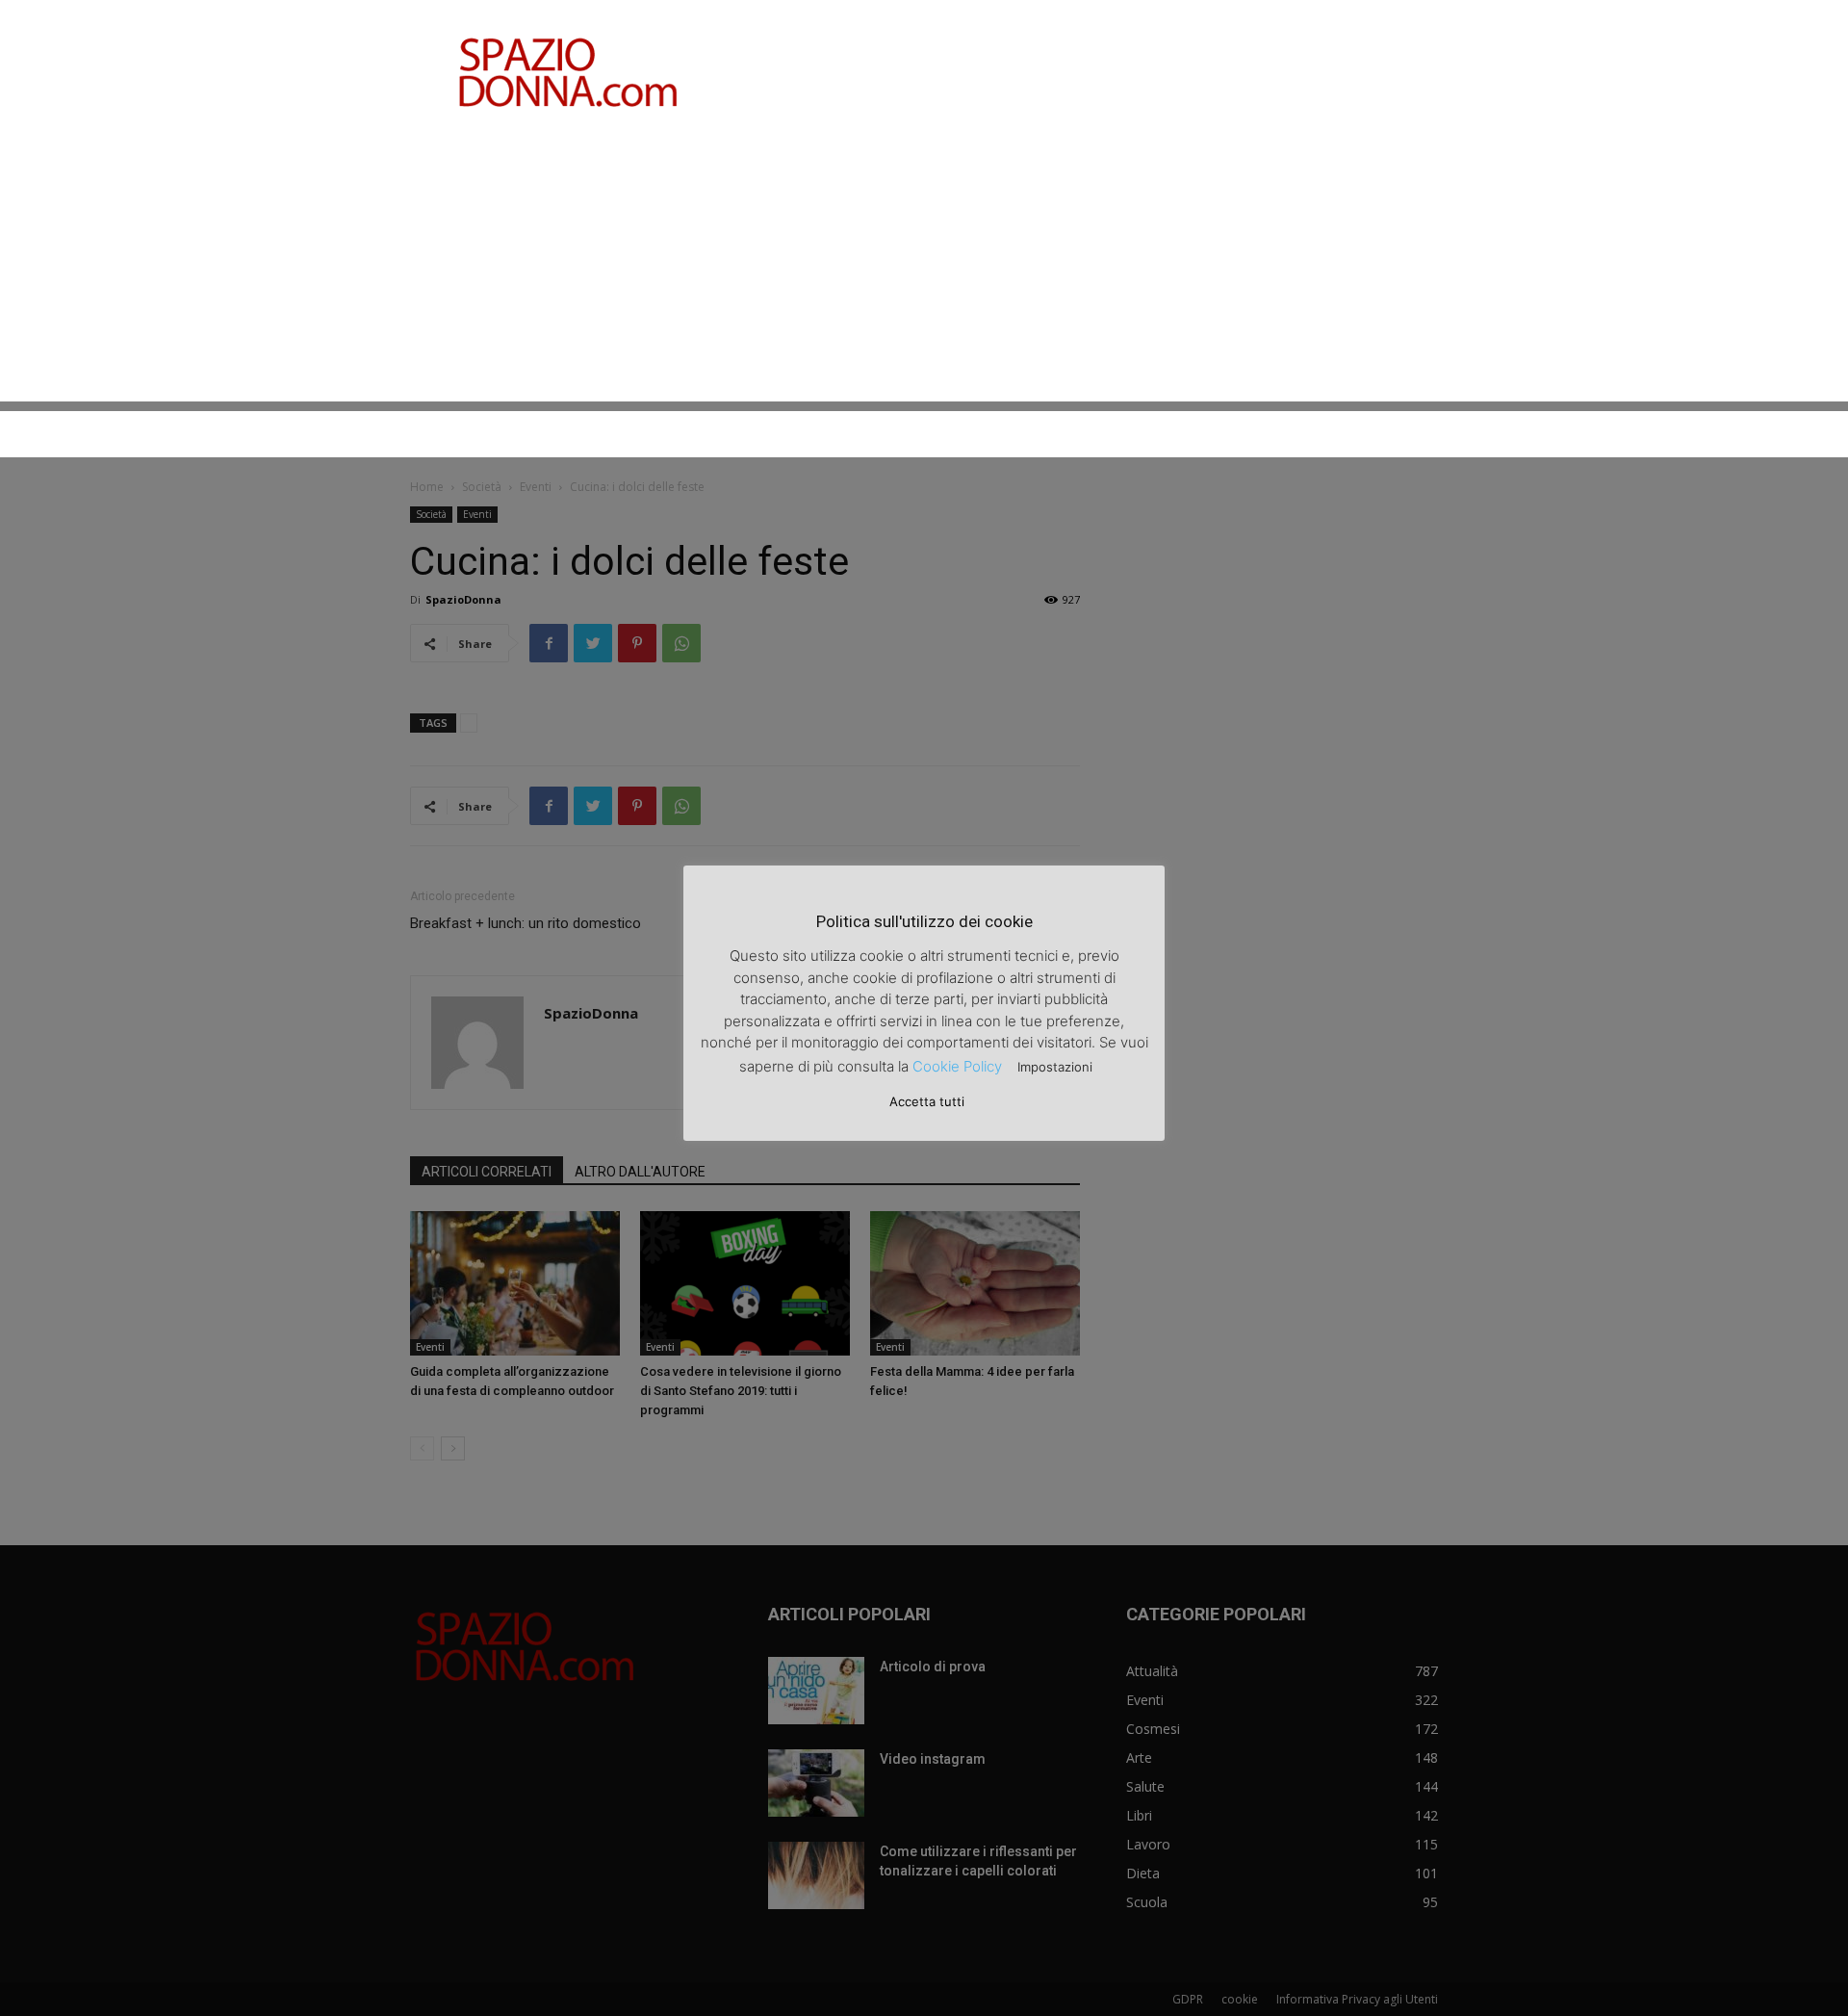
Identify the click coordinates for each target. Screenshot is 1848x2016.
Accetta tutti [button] (927, 1101)
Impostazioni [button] (1055, 1067)
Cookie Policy (957, 1066)
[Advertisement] (924, 267)
